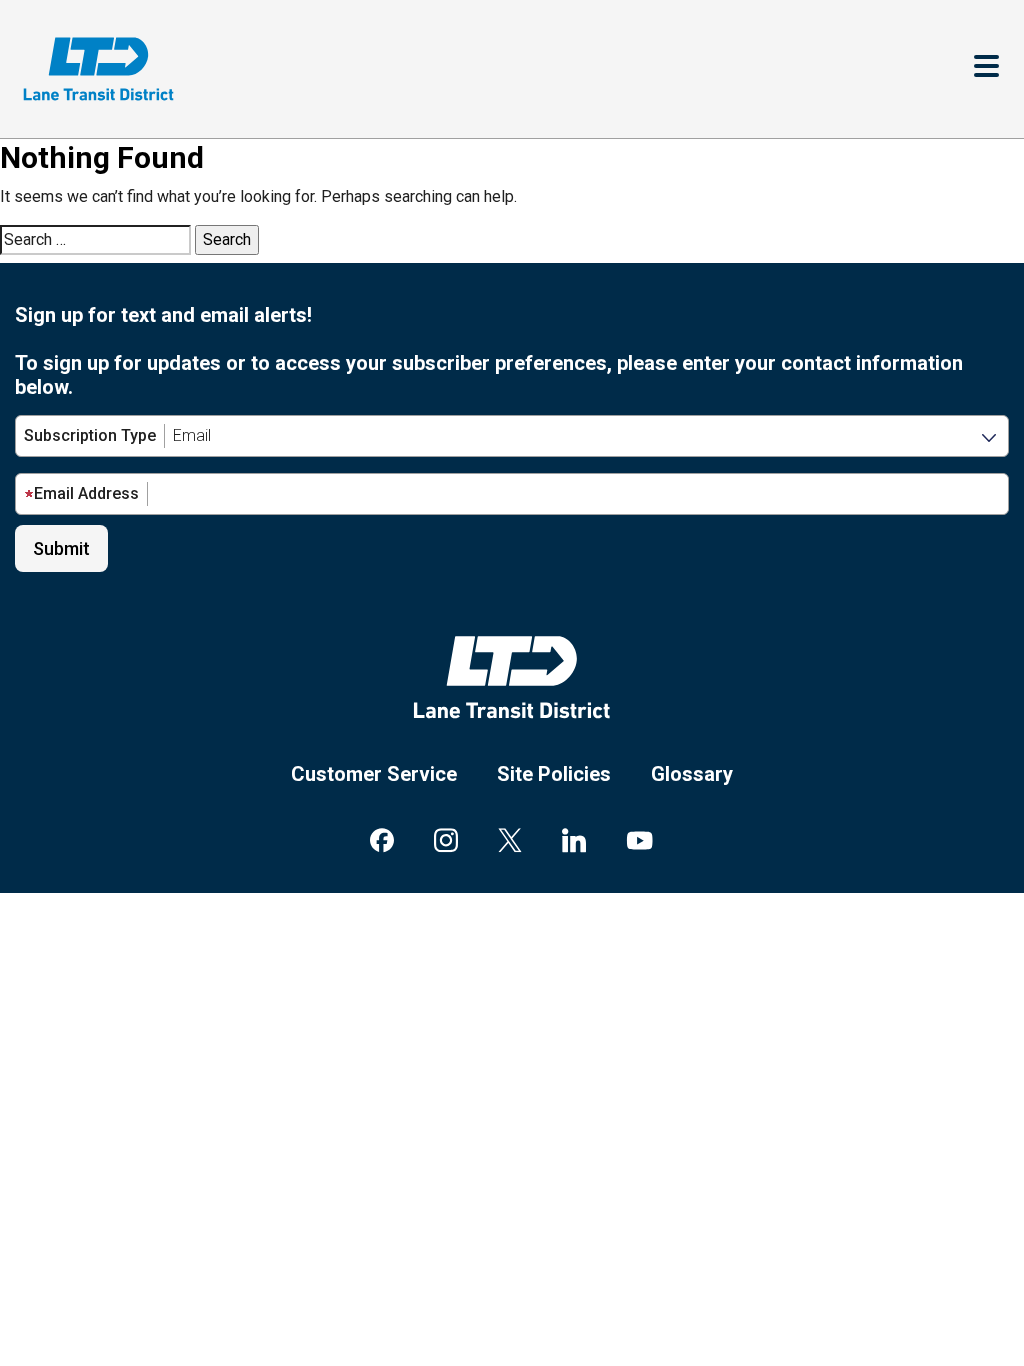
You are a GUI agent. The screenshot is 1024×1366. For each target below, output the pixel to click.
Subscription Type (90, 435)
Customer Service (374, 774)
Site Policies (554, 774)
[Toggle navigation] (986, 68)
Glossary (692, 774)
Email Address (86, 493)
